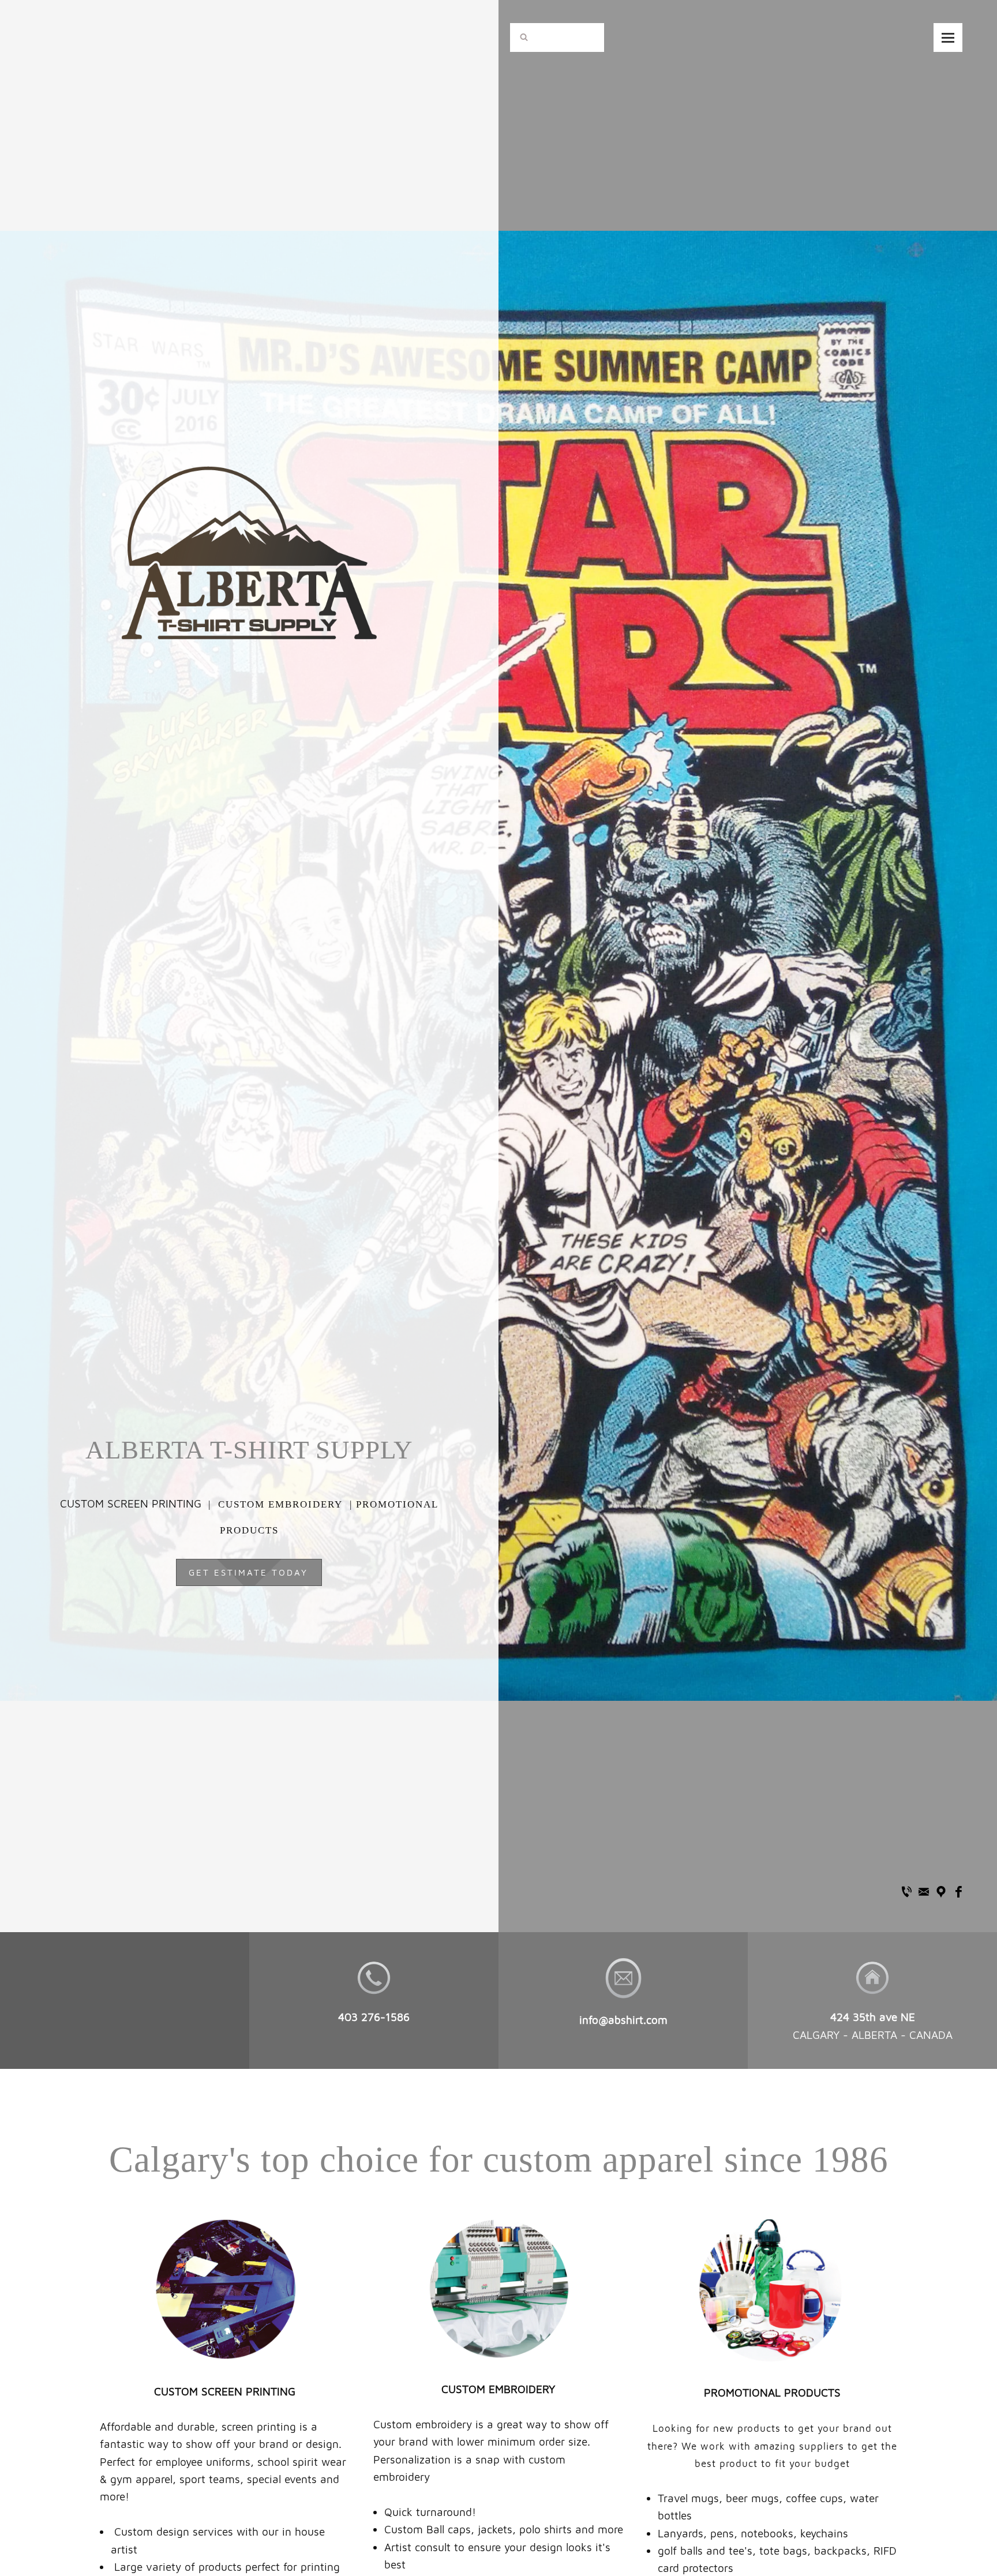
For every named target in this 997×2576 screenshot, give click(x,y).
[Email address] (924, 1891)
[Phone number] (906, 1891)
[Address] (941, 1891)
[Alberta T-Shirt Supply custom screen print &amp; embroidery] (249, 481)
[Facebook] (958, 1891)
